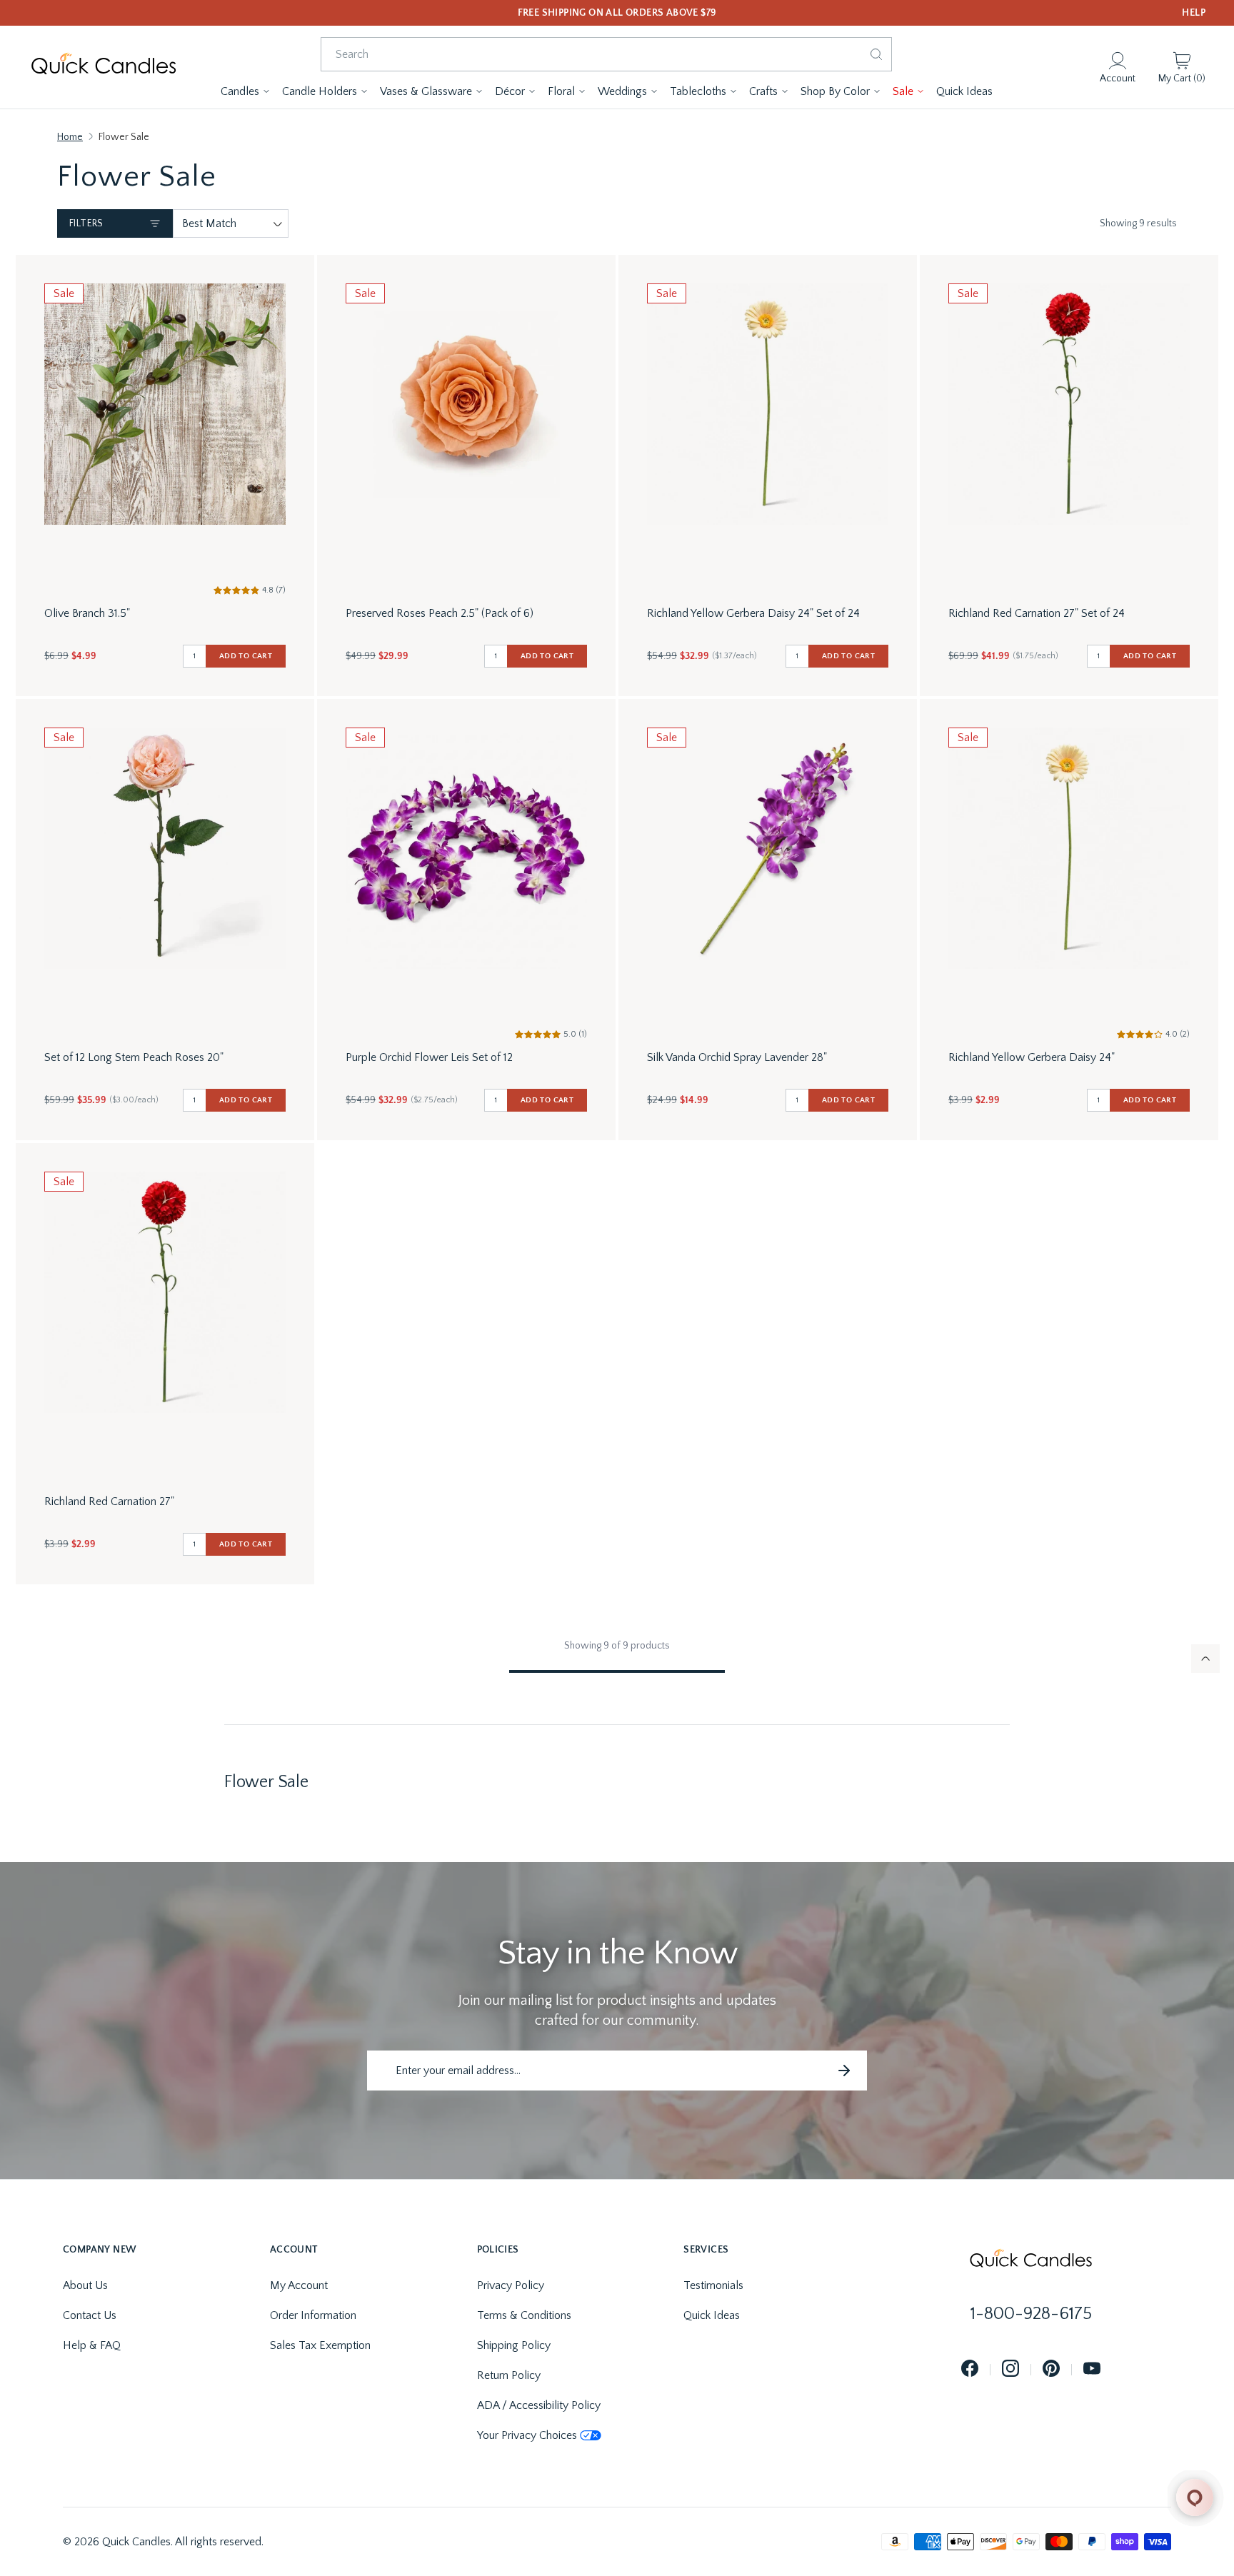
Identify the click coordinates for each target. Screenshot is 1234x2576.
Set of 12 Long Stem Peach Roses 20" (134, 1057)
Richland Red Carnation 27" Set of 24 (1037, 613)
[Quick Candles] (104, 67)
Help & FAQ (92, 2345)
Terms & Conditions (524, 2315)
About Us (85, 2285)
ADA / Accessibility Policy (539, 2405)
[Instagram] (1010, 2369)
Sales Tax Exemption (320, 2345)
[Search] (876, 54)
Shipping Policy (514, 2345)
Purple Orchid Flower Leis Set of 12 (429, 1057)
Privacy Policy (511, 2285)
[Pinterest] (1051, 2369)
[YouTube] (1092, 2369)
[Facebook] (970, 2369)
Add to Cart (246, 656)
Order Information (313, 2315)
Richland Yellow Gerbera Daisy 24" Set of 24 (753, 613)
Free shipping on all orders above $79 (617, 13)
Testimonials (713, 2285)
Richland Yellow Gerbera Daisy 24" (1032, 1057)
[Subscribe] (844, 2071)
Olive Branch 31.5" (87, 613)
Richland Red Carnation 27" (109, 1501)
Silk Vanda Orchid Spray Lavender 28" (737, 1057)
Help (1194, 13)
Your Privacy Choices (527, 2435)
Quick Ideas (712, 2315)
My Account (299, 2285)
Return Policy (509, 2375)
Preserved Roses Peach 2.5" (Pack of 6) (440, 613)
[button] (246, 91)
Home (70, 137)
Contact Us (90, 2315)
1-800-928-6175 (1031, 2314)
